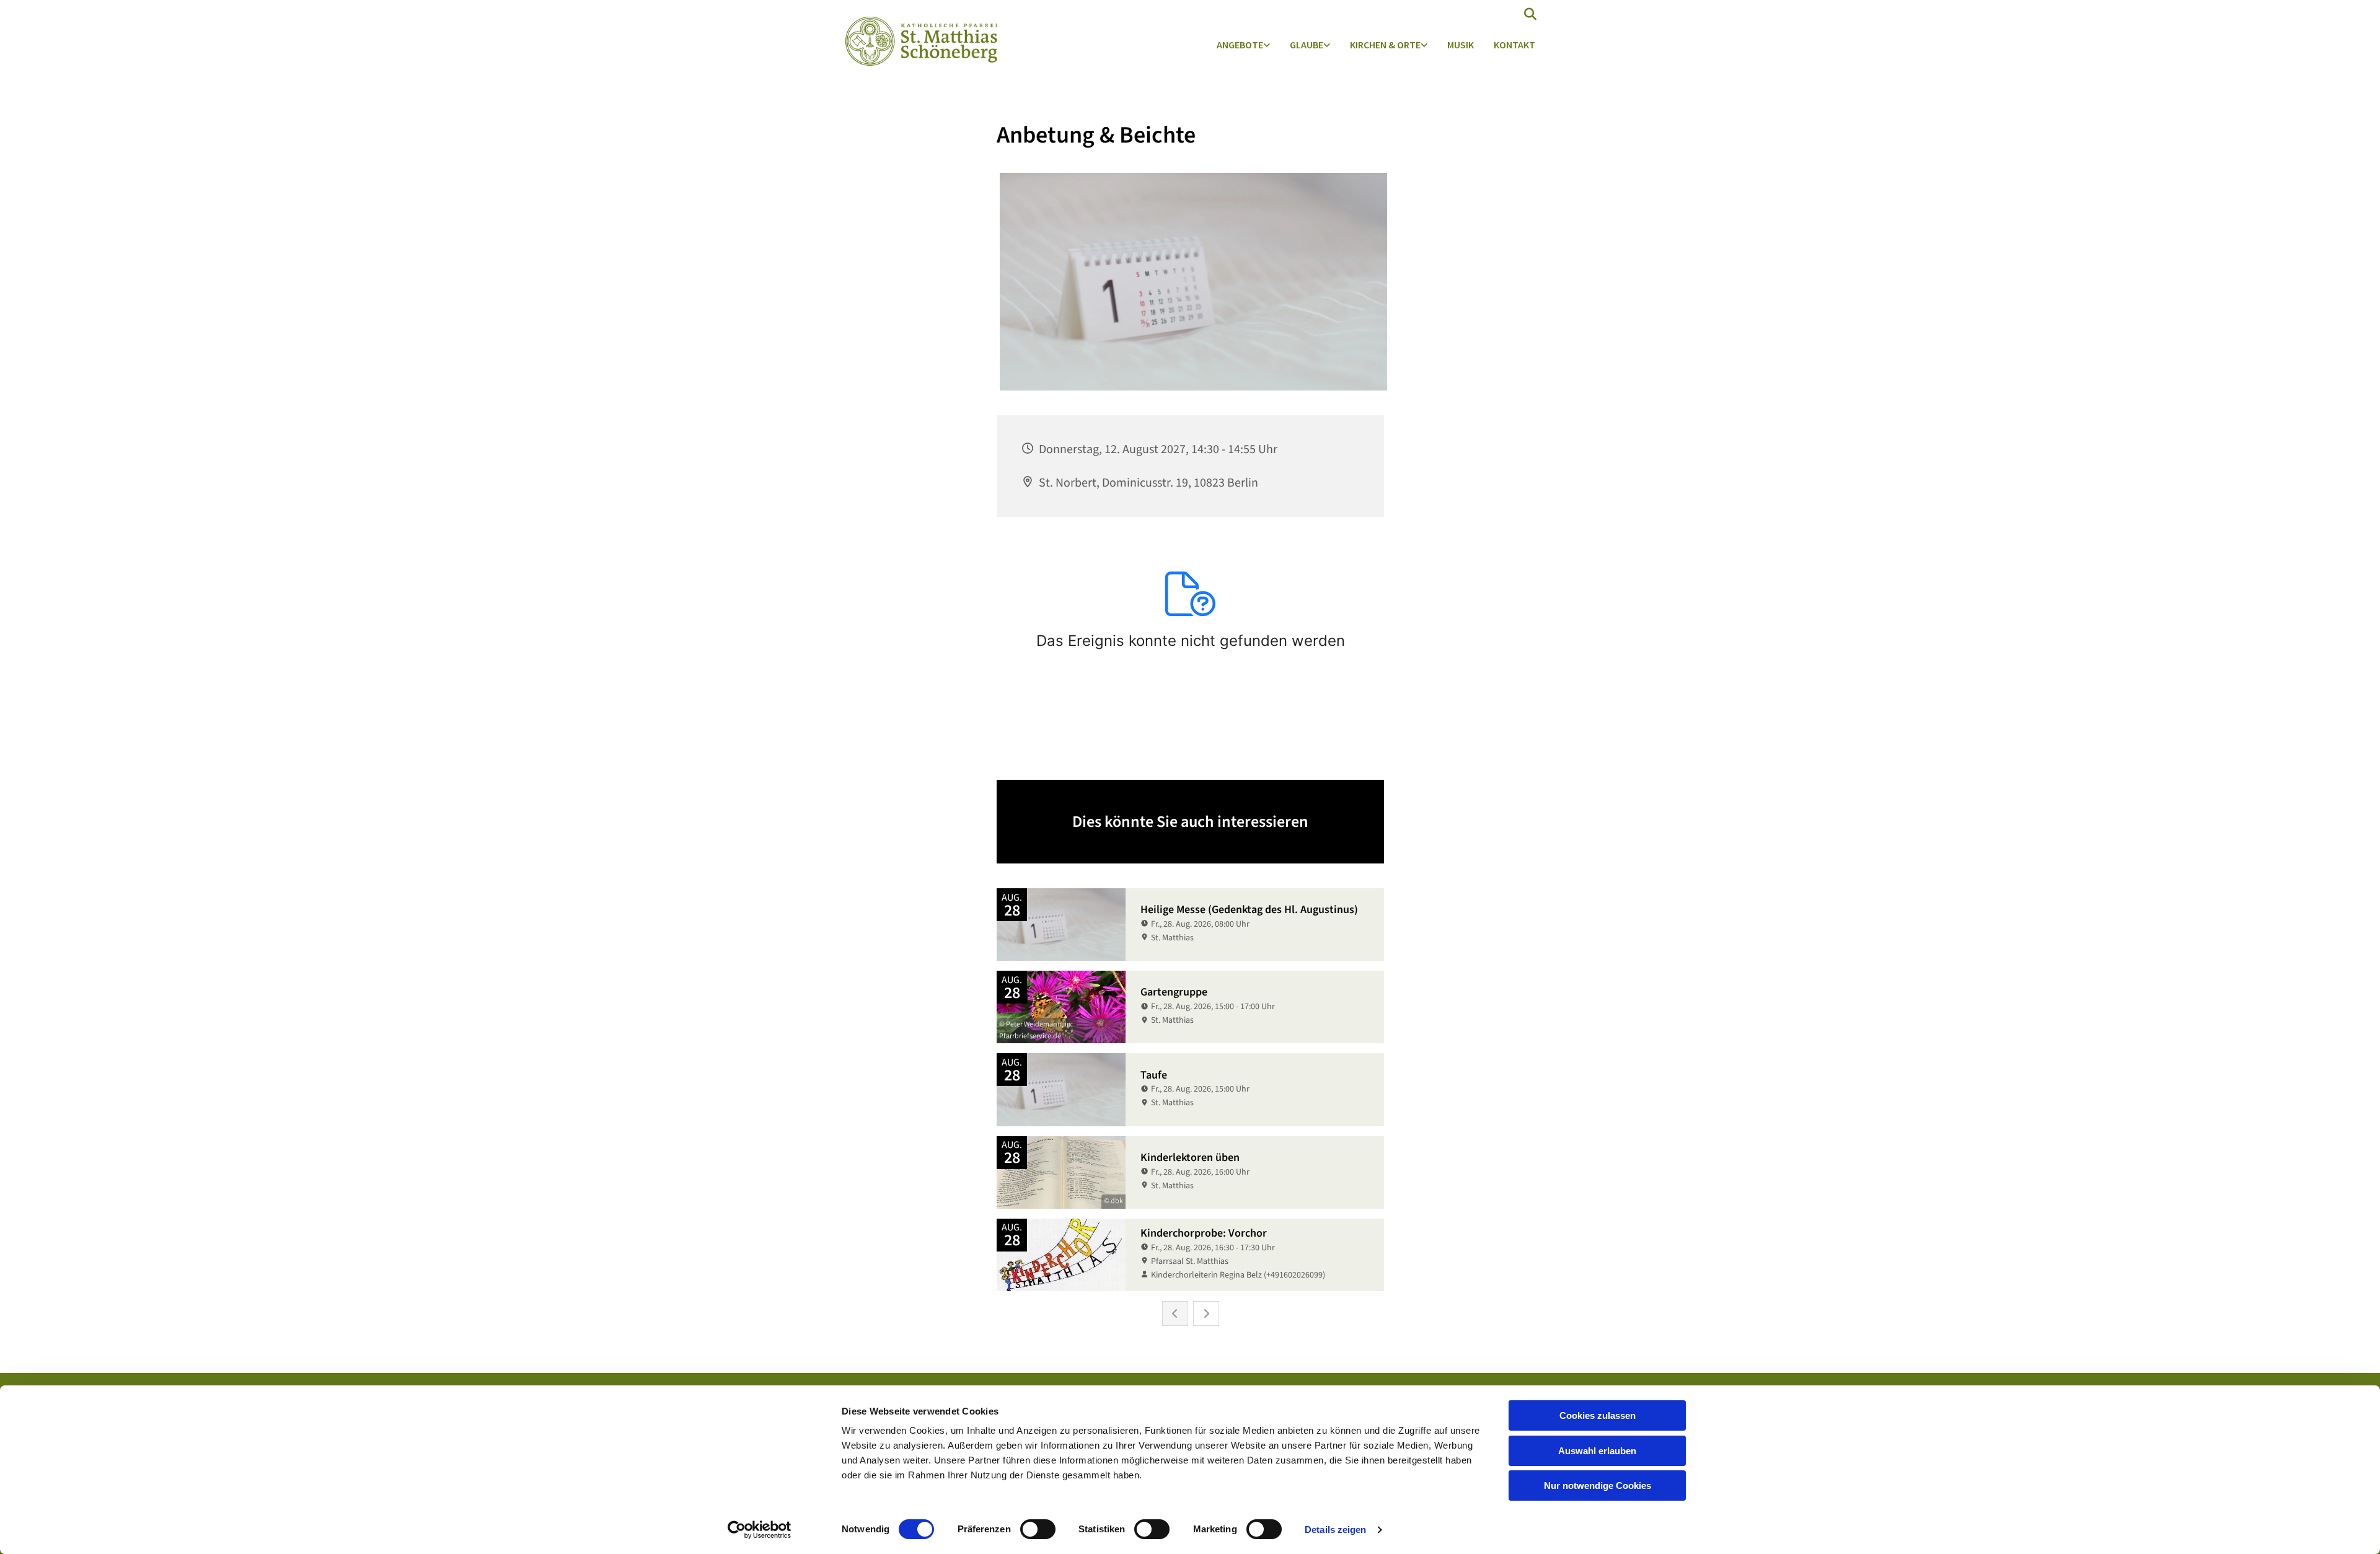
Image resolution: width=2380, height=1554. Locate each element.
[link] (1243, 46)
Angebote (1240, 45)
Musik (1461, 45)
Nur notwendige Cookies (1598, 1486)
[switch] (1038, 1529)
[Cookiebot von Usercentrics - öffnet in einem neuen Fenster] (760, 1530)
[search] (1530, 14)
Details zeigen (1335, 1530)
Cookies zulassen (1598, 1415)
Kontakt (1514, 45)
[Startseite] (918, 41)
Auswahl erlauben (1597, 1451)
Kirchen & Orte (1385, 45)
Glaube (1307, 45)
